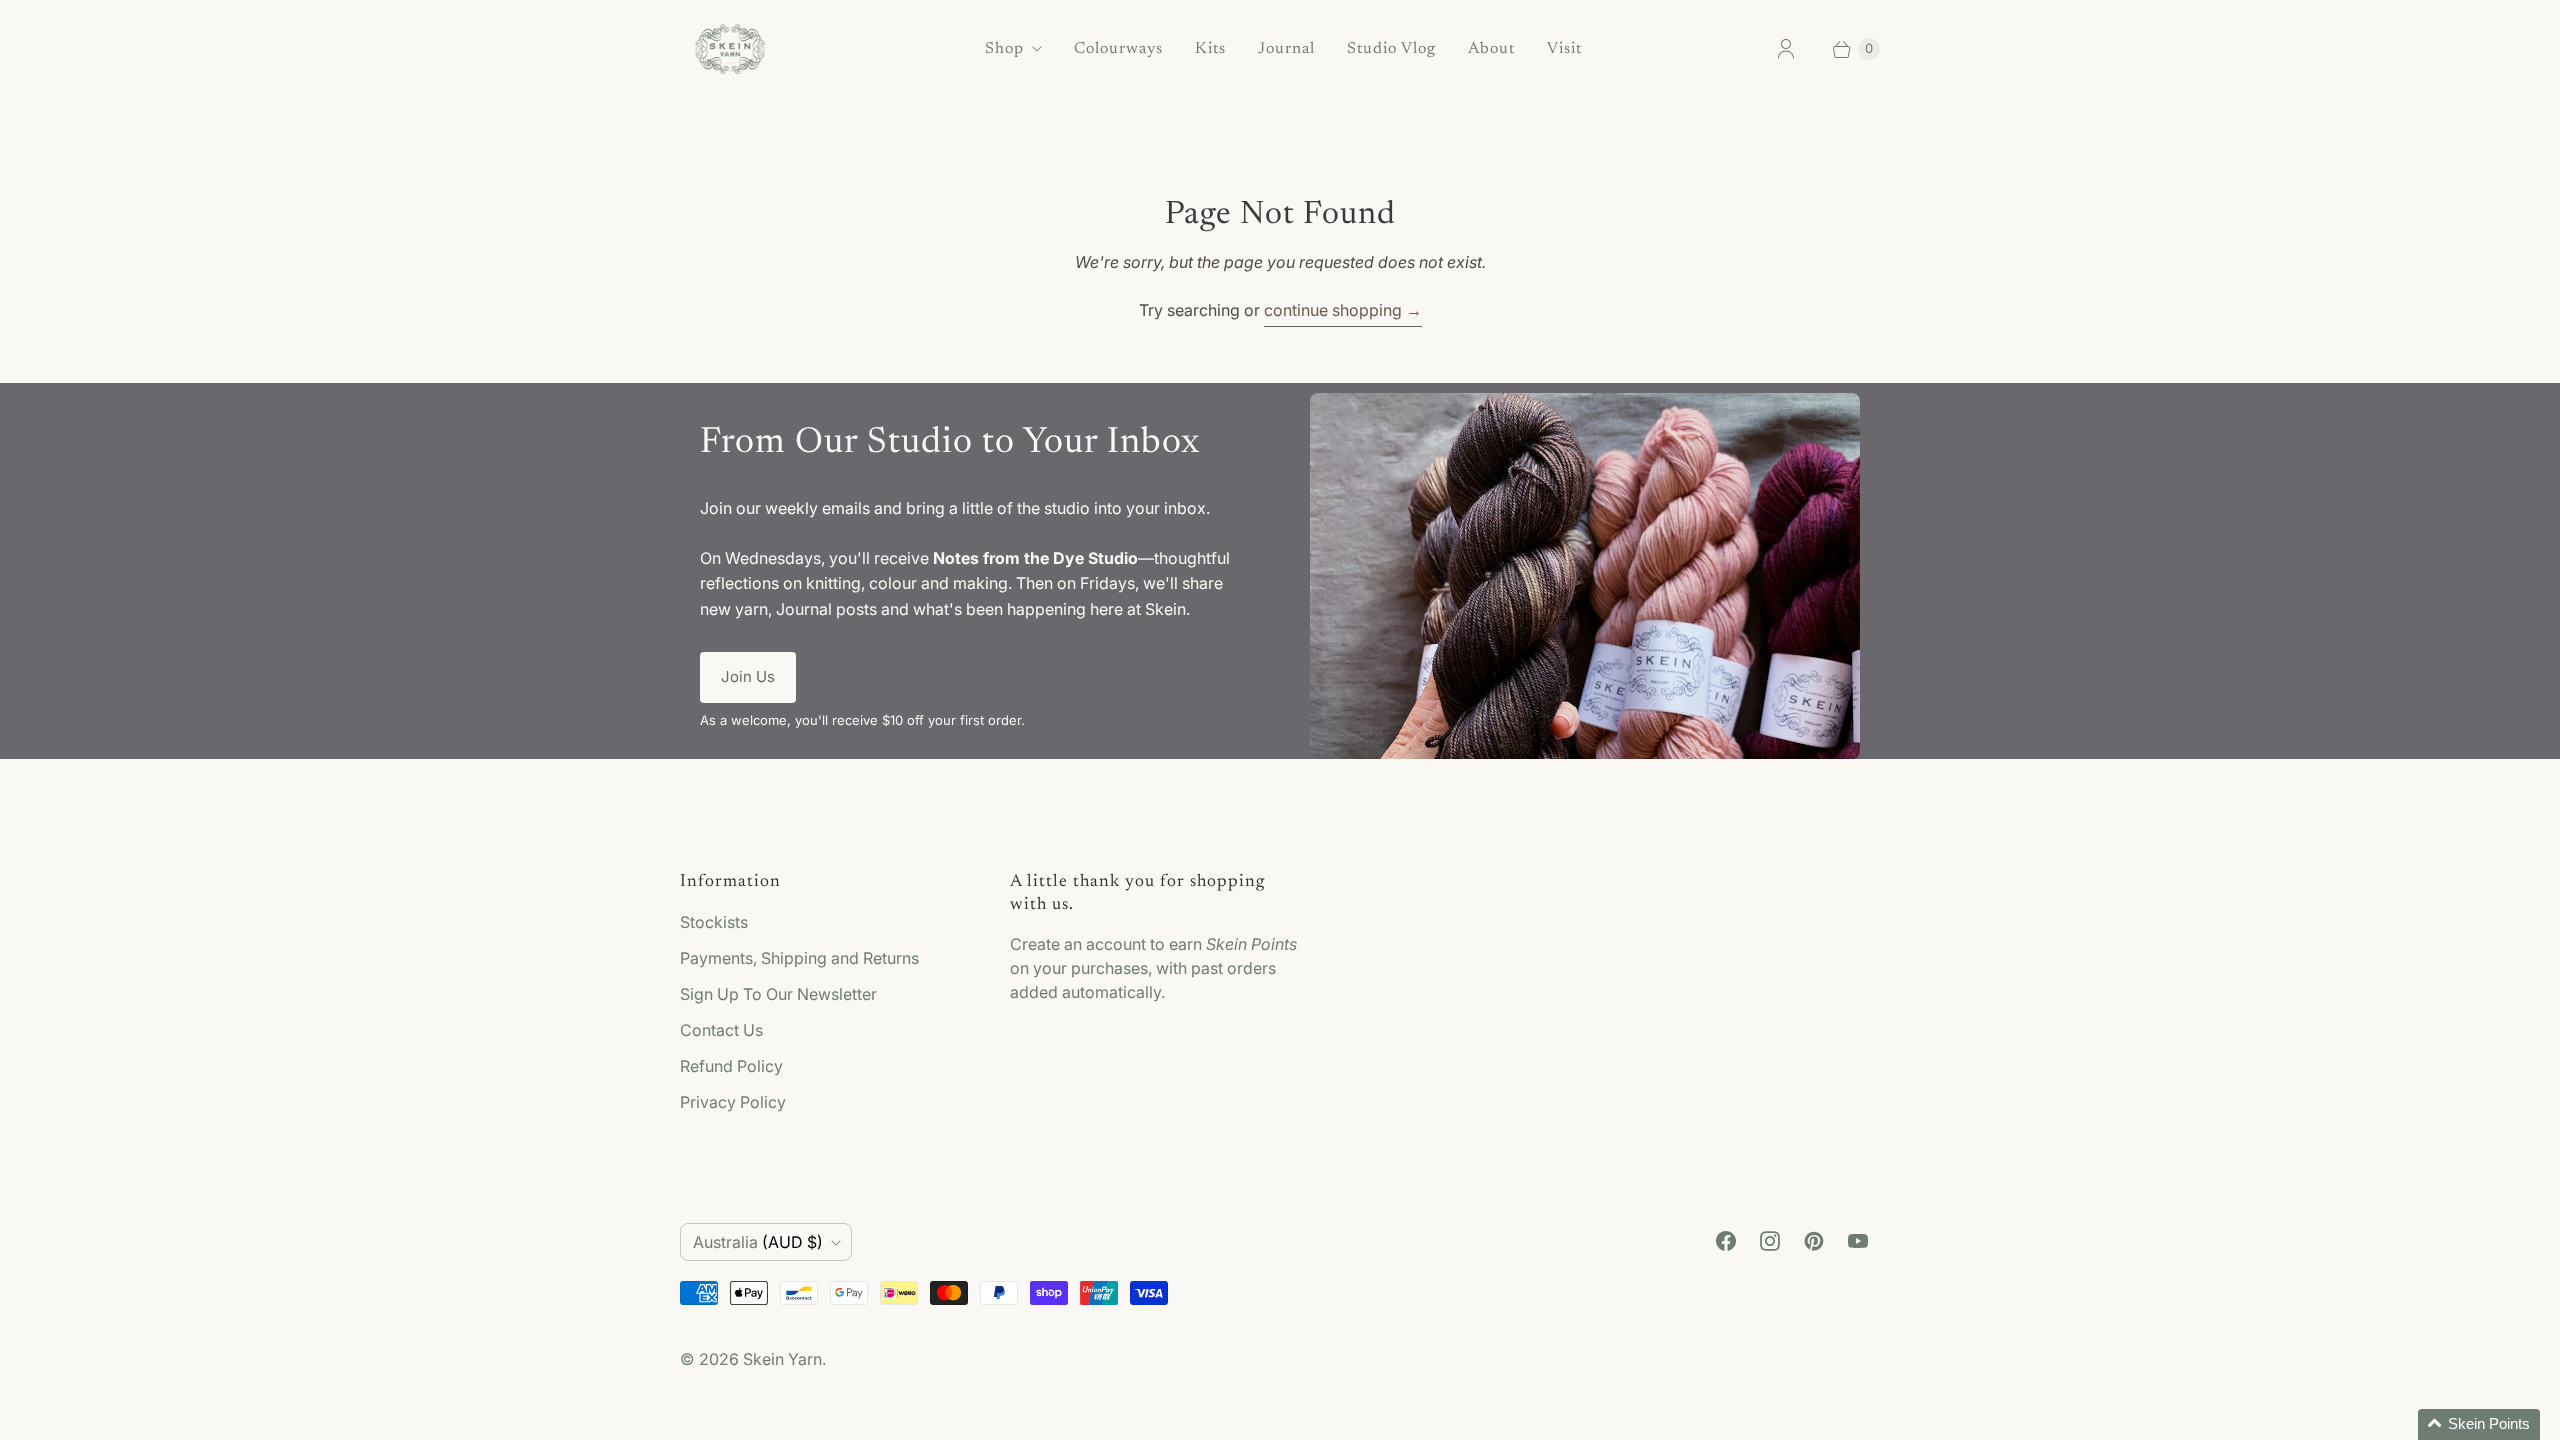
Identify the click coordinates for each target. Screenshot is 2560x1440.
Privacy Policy (733, 1102)
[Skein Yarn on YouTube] (1858, 1241)
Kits (1210, 49)
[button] (2479, 1424)
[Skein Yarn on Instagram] (1770, 1241)
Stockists (714, 922)
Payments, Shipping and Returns (799, 958)
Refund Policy (731, 1066)
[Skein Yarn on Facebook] (1726, 1241)
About (1491, 49)
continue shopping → (1343, 310)
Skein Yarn (782, 1359)
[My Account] (1786, 49)
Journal (1286, 49)
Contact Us (721, 1030)
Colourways (1118, 49)
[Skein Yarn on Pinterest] (1814, 1241)
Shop (1004, 49)
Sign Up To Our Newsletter (778, 994)
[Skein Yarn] (730, 49)
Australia (758, 1242)
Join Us (748, 676)
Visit (1564, 49)
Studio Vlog (1391, 49)
